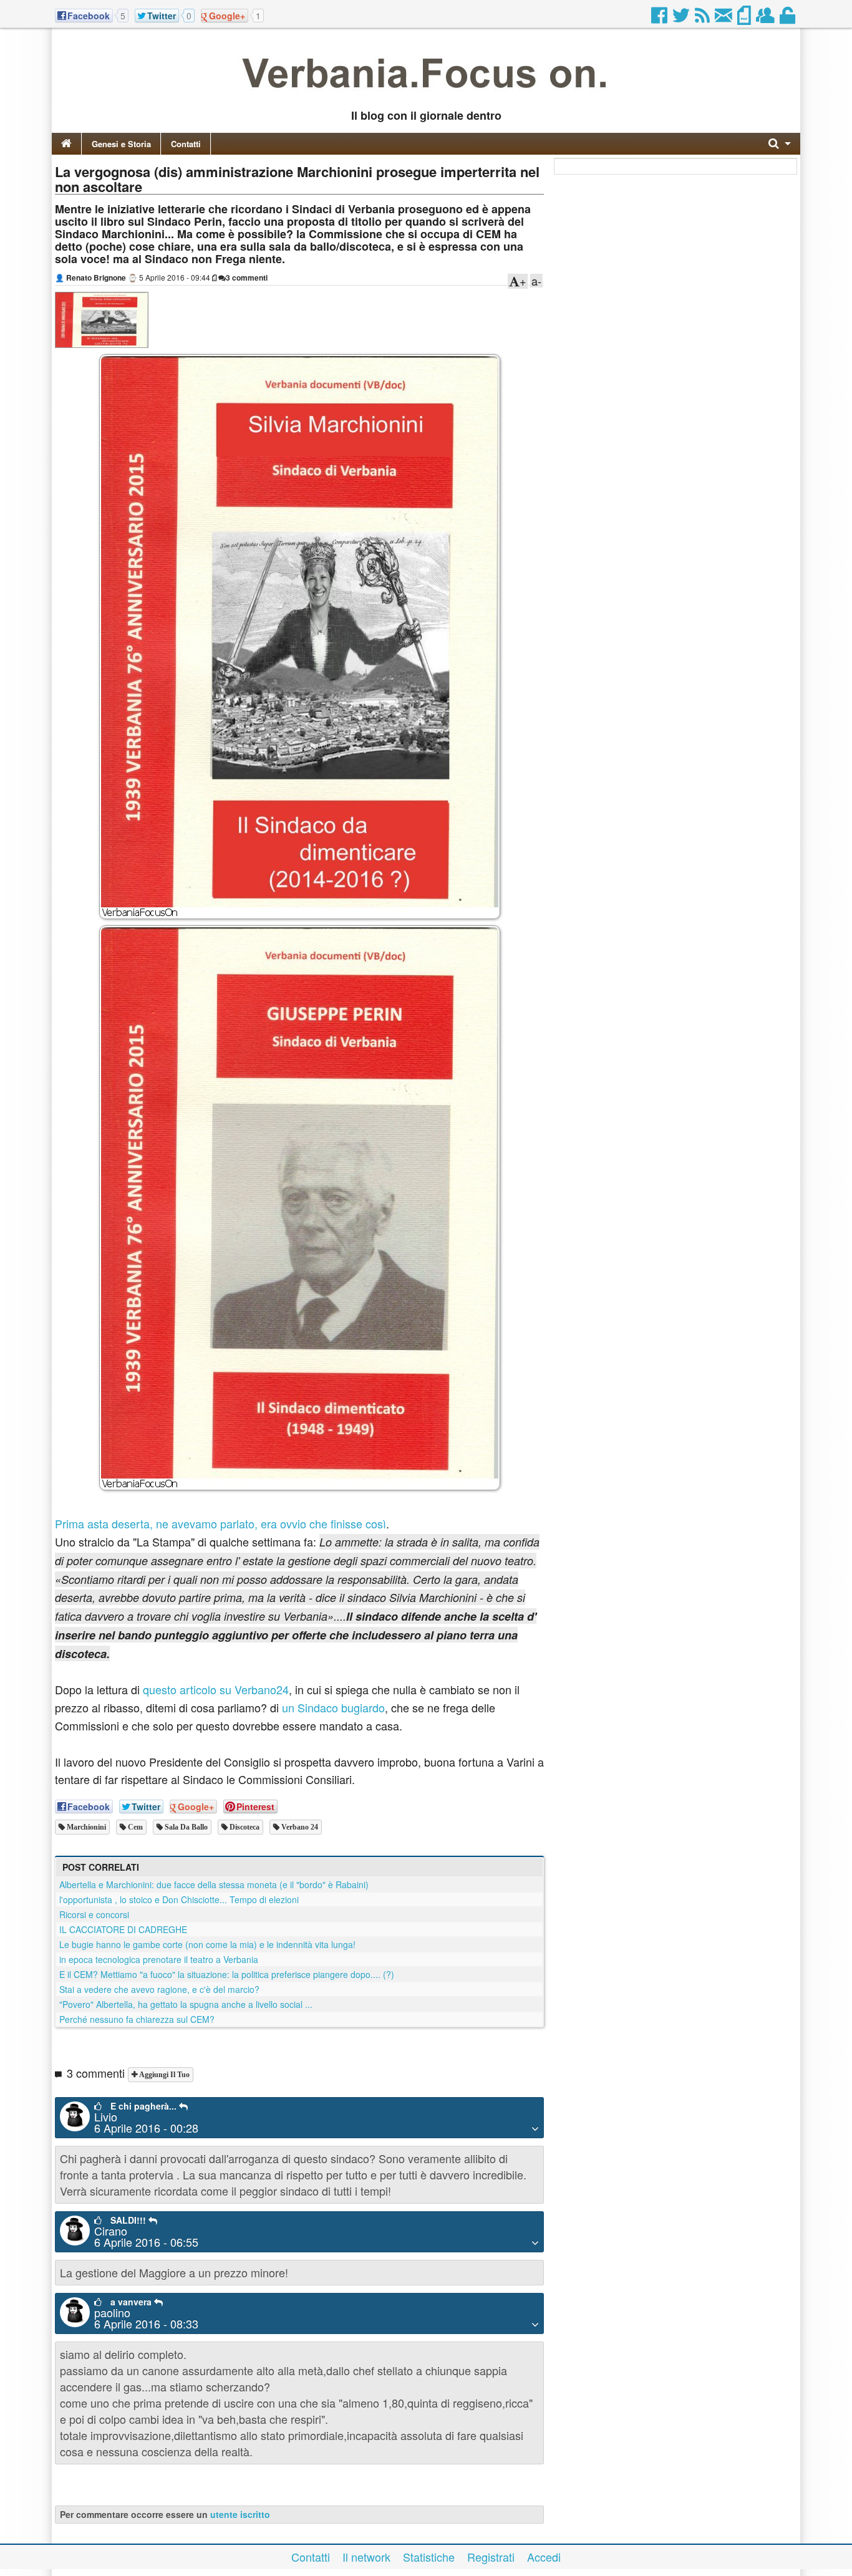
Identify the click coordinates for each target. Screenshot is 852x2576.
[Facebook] (660, 19)
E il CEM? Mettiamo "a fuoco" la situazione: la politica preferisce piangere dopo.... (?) (227, 1974)
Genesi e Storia (121, 144)
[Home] (66, 144)
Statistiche (429, 2557)
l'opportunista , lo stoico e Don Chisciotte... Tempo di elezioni (179, 1899)
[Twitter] (682, 19)
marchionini (85, 1827)
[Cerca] (780, 144)
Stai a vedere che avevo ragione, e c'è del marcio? (159, 1989)
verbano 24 (299, 1827)
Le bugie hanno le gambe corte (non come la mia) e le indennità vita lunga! (207, 1944)
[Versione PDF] (745, 19)
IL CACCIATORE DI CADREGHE (123, 1929)
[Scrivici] (724, 19)
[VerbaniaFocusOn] (426, 95)
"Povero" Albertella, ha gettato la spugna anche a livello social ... (186, 2004)
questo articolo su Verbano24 (216, 1689)
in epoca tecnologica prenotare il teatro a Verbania (159, 1959)
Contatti (186, 144)
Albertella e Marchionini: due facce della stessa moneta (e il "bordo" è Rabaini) (214, 1884)
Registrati (491, 2557)
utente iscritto (240, 2514)
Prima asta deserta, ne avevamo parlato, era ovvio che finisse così (220, 1523)
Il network (366, 2557)
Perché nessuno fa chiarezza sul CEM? (137, 2019)
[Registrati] (766, 19)
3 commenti (247, 277)
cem (134, 1827)
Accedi (544, 2557)
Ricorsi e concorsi (94, 1914)
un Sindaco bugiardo (333, 1707)
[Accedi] (788, 19)
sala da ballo (185, 1827)
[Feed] (703, 19)
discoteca (244, 1827)
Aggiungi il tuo (163, 2075)
